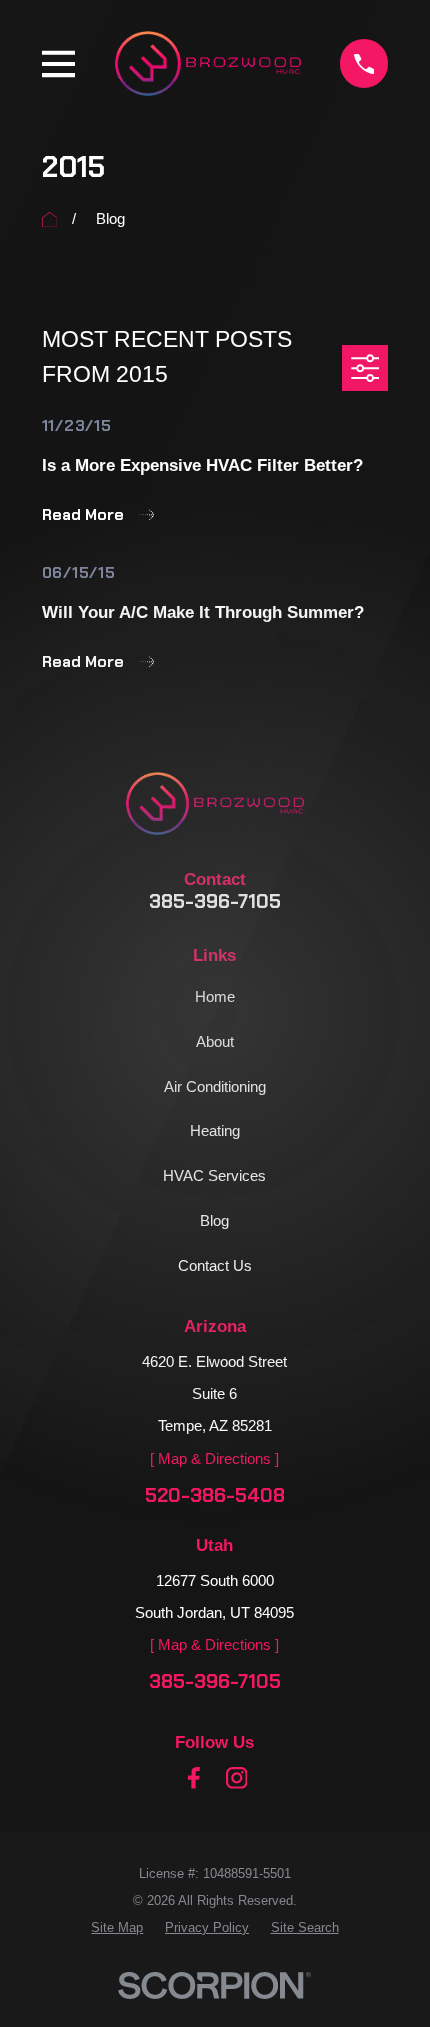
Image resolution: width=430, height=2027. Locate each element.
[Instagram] (237, 1778)
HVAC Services (214, 1175)
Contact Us (215, 1265)
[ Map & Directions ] (214, 1458)
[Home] (208, 63)
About (215, 1041)
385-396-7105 (215, 901)
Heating (215, 1130)
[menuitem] (117, 1927)
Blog (214, 1220)
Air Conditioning (215, 1086)
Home (215, 996)
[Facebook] (194, 1778)
